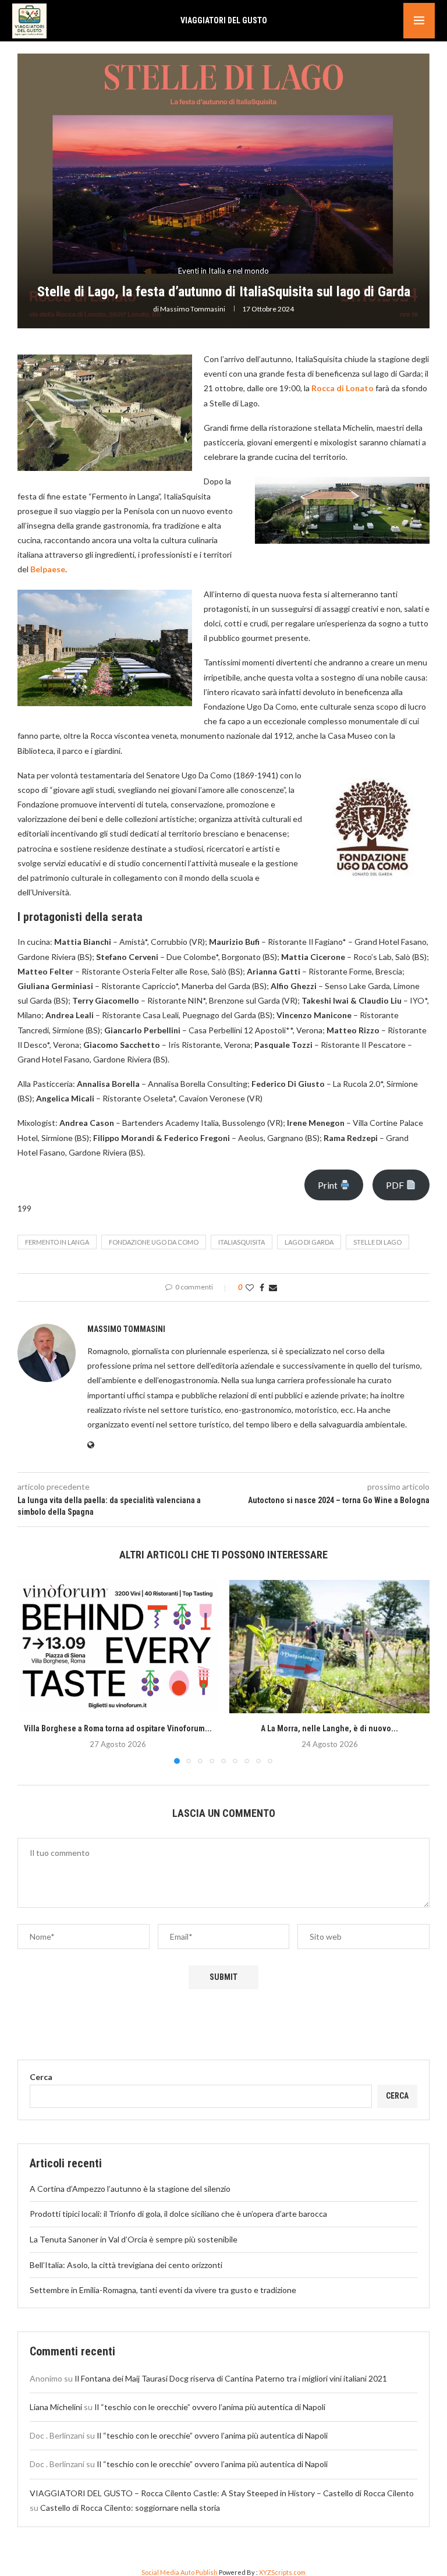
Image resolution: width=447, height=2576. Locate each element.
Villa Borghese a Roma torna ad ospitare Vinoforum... (118, 1728)
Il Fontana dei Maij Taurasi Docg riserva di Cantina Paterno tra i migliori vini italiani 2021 (231, 2378)
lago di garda (309, 1242)
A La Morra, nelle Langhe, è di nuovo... (329, 1728)
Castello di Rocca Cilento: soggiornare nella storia (130, 2508)
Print (329, 1185)
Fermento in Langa (57, 1242)
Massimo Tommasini (193, 309)
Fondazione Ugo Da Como (154, 1242)
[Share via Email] (273, 1287)
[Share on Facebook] (262, 1287)
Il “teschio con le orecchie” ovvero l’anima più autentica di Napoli (210, 2407)
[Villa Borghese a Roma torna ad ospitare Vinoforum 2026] (118, 1647)
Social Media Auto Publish (180, 2572)
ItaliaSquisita (242, 1242)
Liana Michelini (56, 2407)
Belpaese (48, 569)
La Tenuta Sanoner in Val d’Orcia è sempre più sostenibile (134, 2239)
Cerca (41, 2077)
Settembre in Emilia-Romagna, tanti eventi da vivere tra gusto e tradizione (163, 2290)
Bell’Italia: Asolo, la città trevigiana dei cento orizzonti (126, 2265)
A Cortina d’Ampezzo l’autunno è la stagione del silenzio (130, 2189)
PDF (396, 1185)
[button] (33, 1671)
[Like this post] (250, 1287)
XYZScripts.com (282, 2572)
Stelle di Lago (377, 1242)
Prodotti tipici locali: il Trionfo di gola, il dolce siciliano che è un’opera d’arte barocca (178, 2214)
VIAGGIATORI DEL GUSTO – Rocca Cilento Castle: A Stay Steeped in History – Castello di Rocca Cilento (222, 2493)
